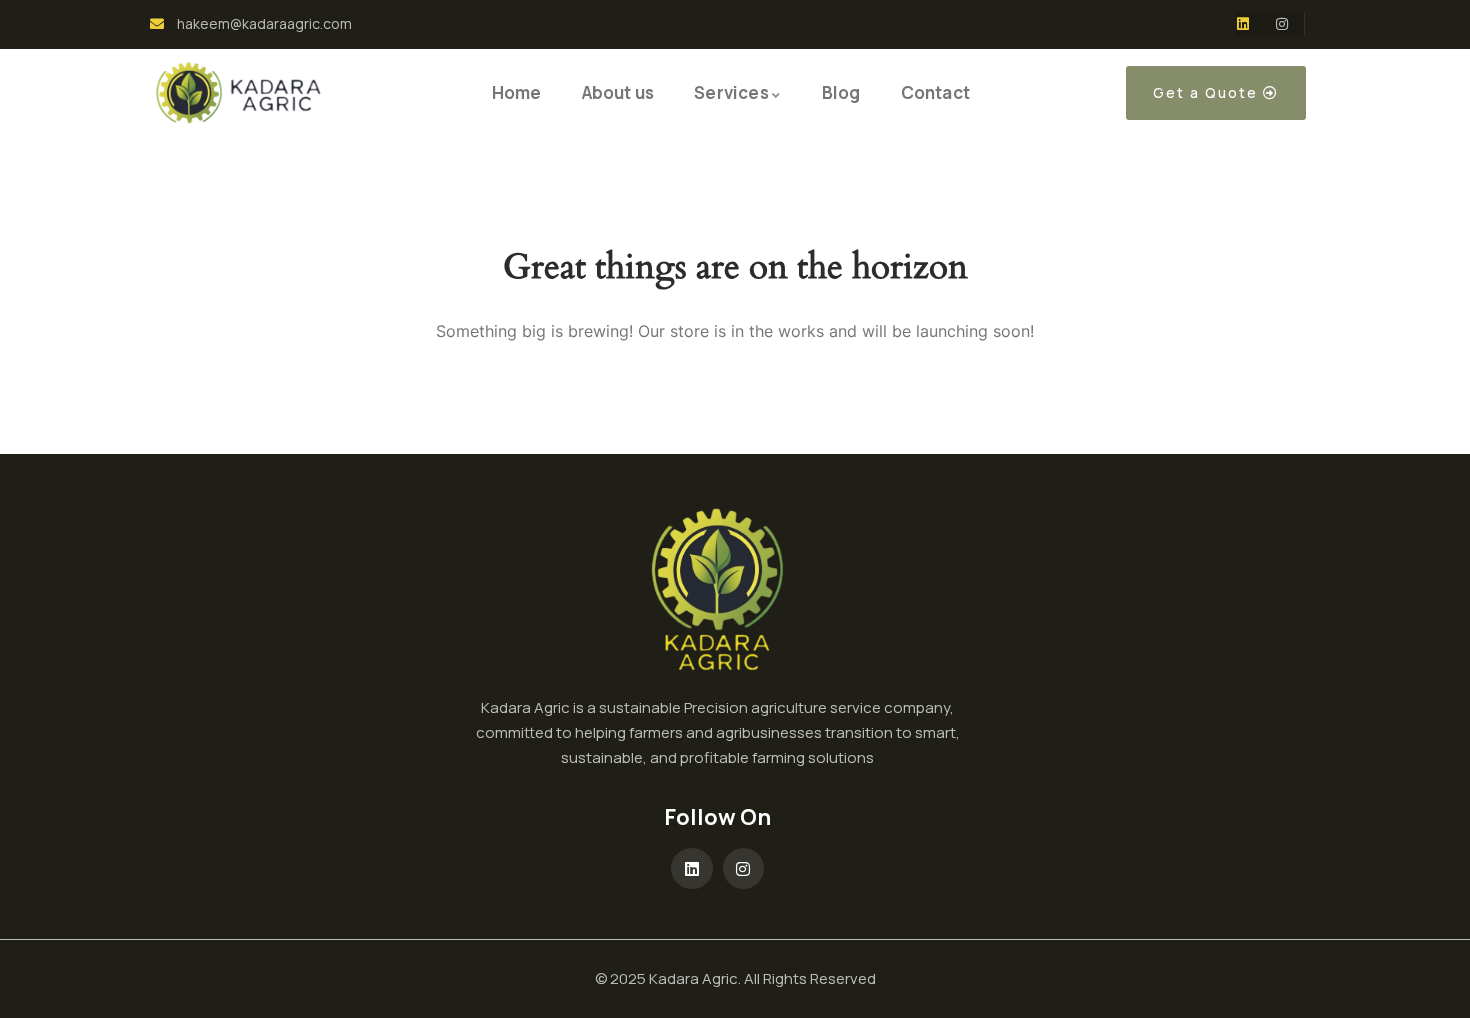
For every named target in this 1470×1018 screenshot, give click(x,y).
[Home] (238, 93)
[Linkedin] (1243, 24)
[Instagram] (1282, 24)
